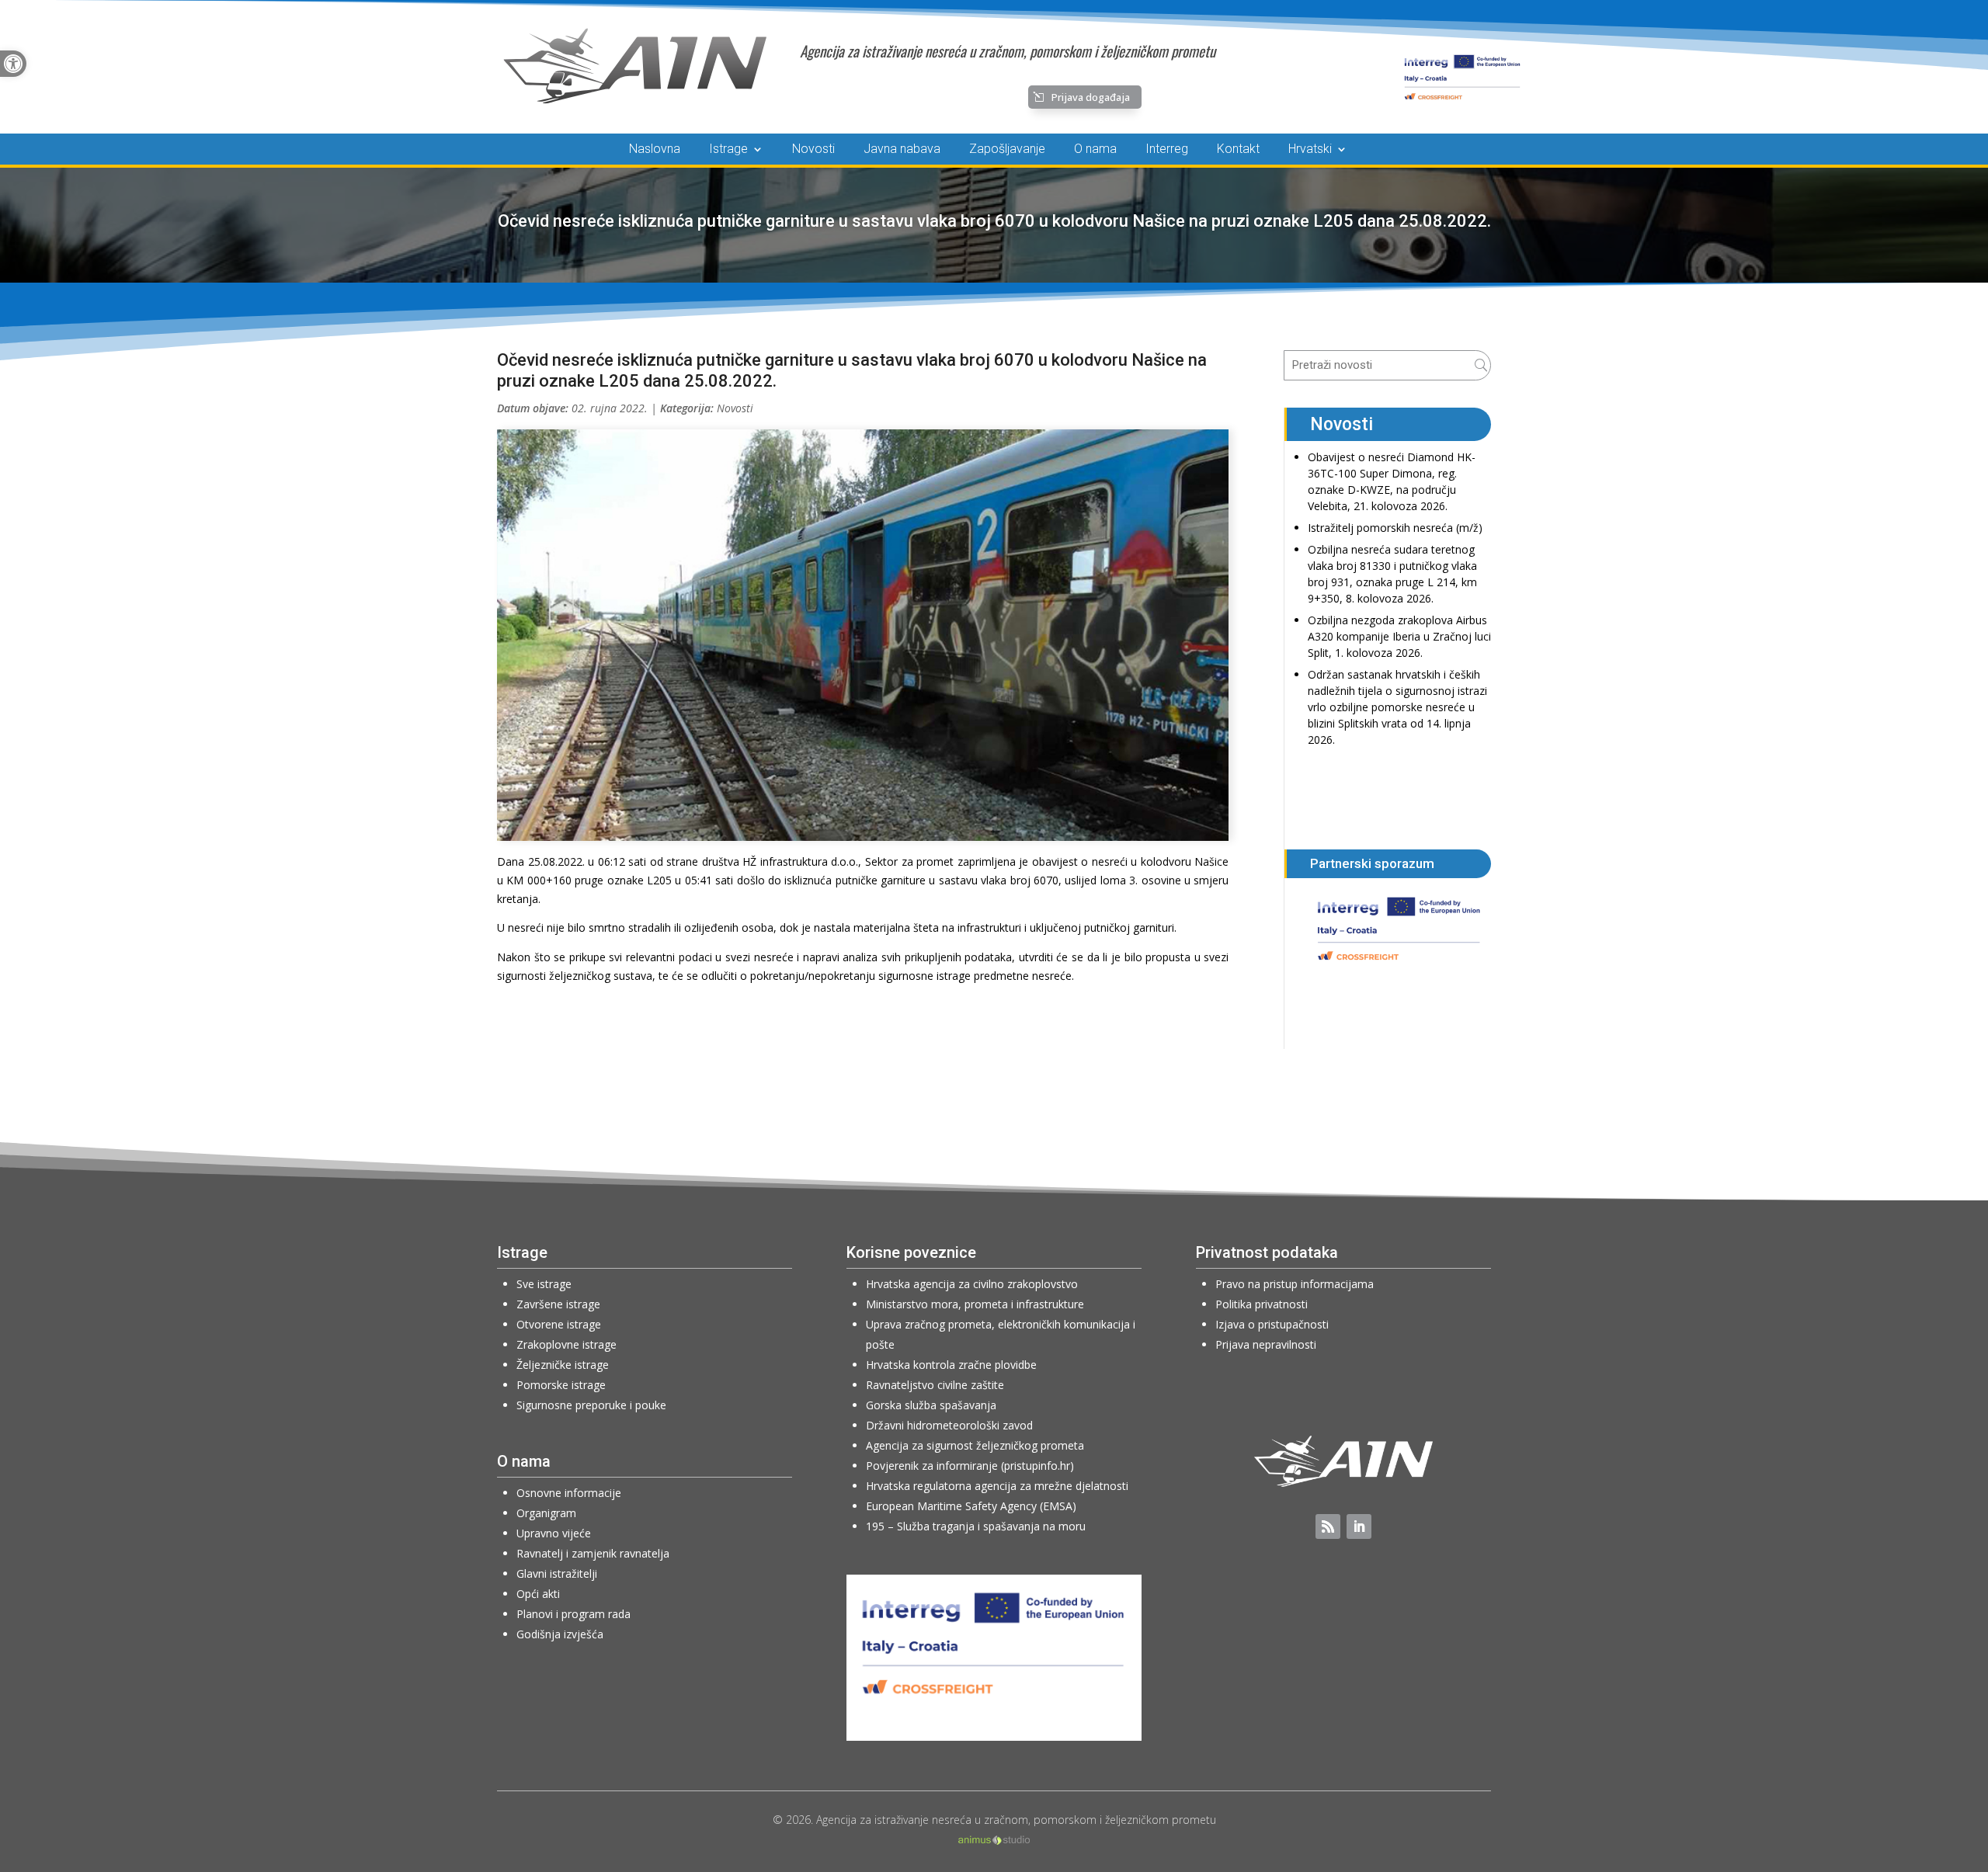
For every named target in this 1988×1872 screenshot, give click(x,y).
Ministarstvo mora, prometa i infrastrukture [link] (975, 1304)
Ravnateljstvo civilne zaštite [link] (935, 1385)
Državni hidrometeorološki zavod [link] (949, 1425)
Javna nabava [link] (902, 150)
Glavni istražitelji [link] (557, 1573)
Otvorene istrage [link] (559, 1324)
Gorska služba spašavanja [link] (931, 1405)
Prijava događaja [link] (1091, 97)
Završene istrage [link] (558, 1304)
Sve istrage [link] (544, 1284)
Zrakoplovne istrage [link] (567, 1344)
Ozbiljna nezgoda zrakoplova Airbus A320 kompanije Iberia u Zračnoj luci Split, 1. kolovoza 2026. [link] (1399, 636)
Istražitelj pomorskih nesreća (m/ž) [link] (1395, 528)
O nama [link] (1095, 150)
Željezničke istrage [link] (563, 1365)
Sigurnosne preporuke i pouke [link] (591, 1405)
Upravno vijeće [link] (554, 1533)
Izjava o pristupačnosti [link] (1272, 1324)
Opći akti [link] (538, 1594)
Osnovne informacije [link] (569, 1493)
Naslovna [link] (655, 150)
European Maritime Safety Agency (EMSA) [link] (971, 1506)
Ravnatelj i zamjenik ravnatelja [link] (593, 1553)
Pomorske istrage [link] (561, 1385)
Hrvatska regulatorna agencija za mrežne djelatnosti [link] (997, 1486)
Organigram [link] (546, 1513)
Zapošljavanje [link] (1007, 150)
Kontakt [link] (1238, 150)
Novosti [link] (813, 150)
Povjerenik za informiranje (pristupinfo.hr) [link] (970, 1466)
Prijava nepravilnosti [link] (1266, 1344)
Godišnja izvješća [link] (560, 1634)
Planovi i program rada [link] (573, 1614)
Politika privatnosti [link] (1262, 1304)
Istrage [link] (728, 150)
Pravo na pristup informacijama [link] (1295, 1284)
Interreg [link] (1167, 150)
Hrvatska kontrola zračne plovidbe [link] (951, 1365)
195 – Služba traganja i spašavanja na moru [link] (976, 1526)
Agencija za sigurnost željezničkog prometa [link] (975, 1445)
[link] (13, 64)
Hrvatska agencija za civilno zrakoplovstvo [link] (972, 1284)
